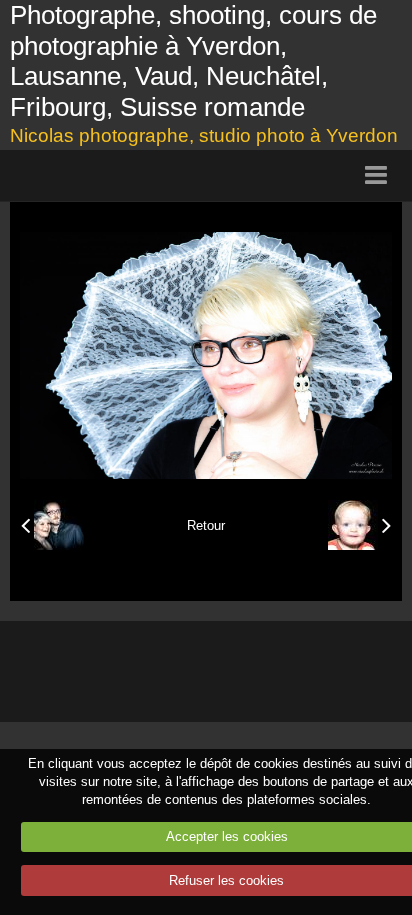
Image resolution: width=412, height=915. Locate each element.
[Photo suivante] (359, 525)
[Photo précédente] (52, 525)
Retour (206, 525)
